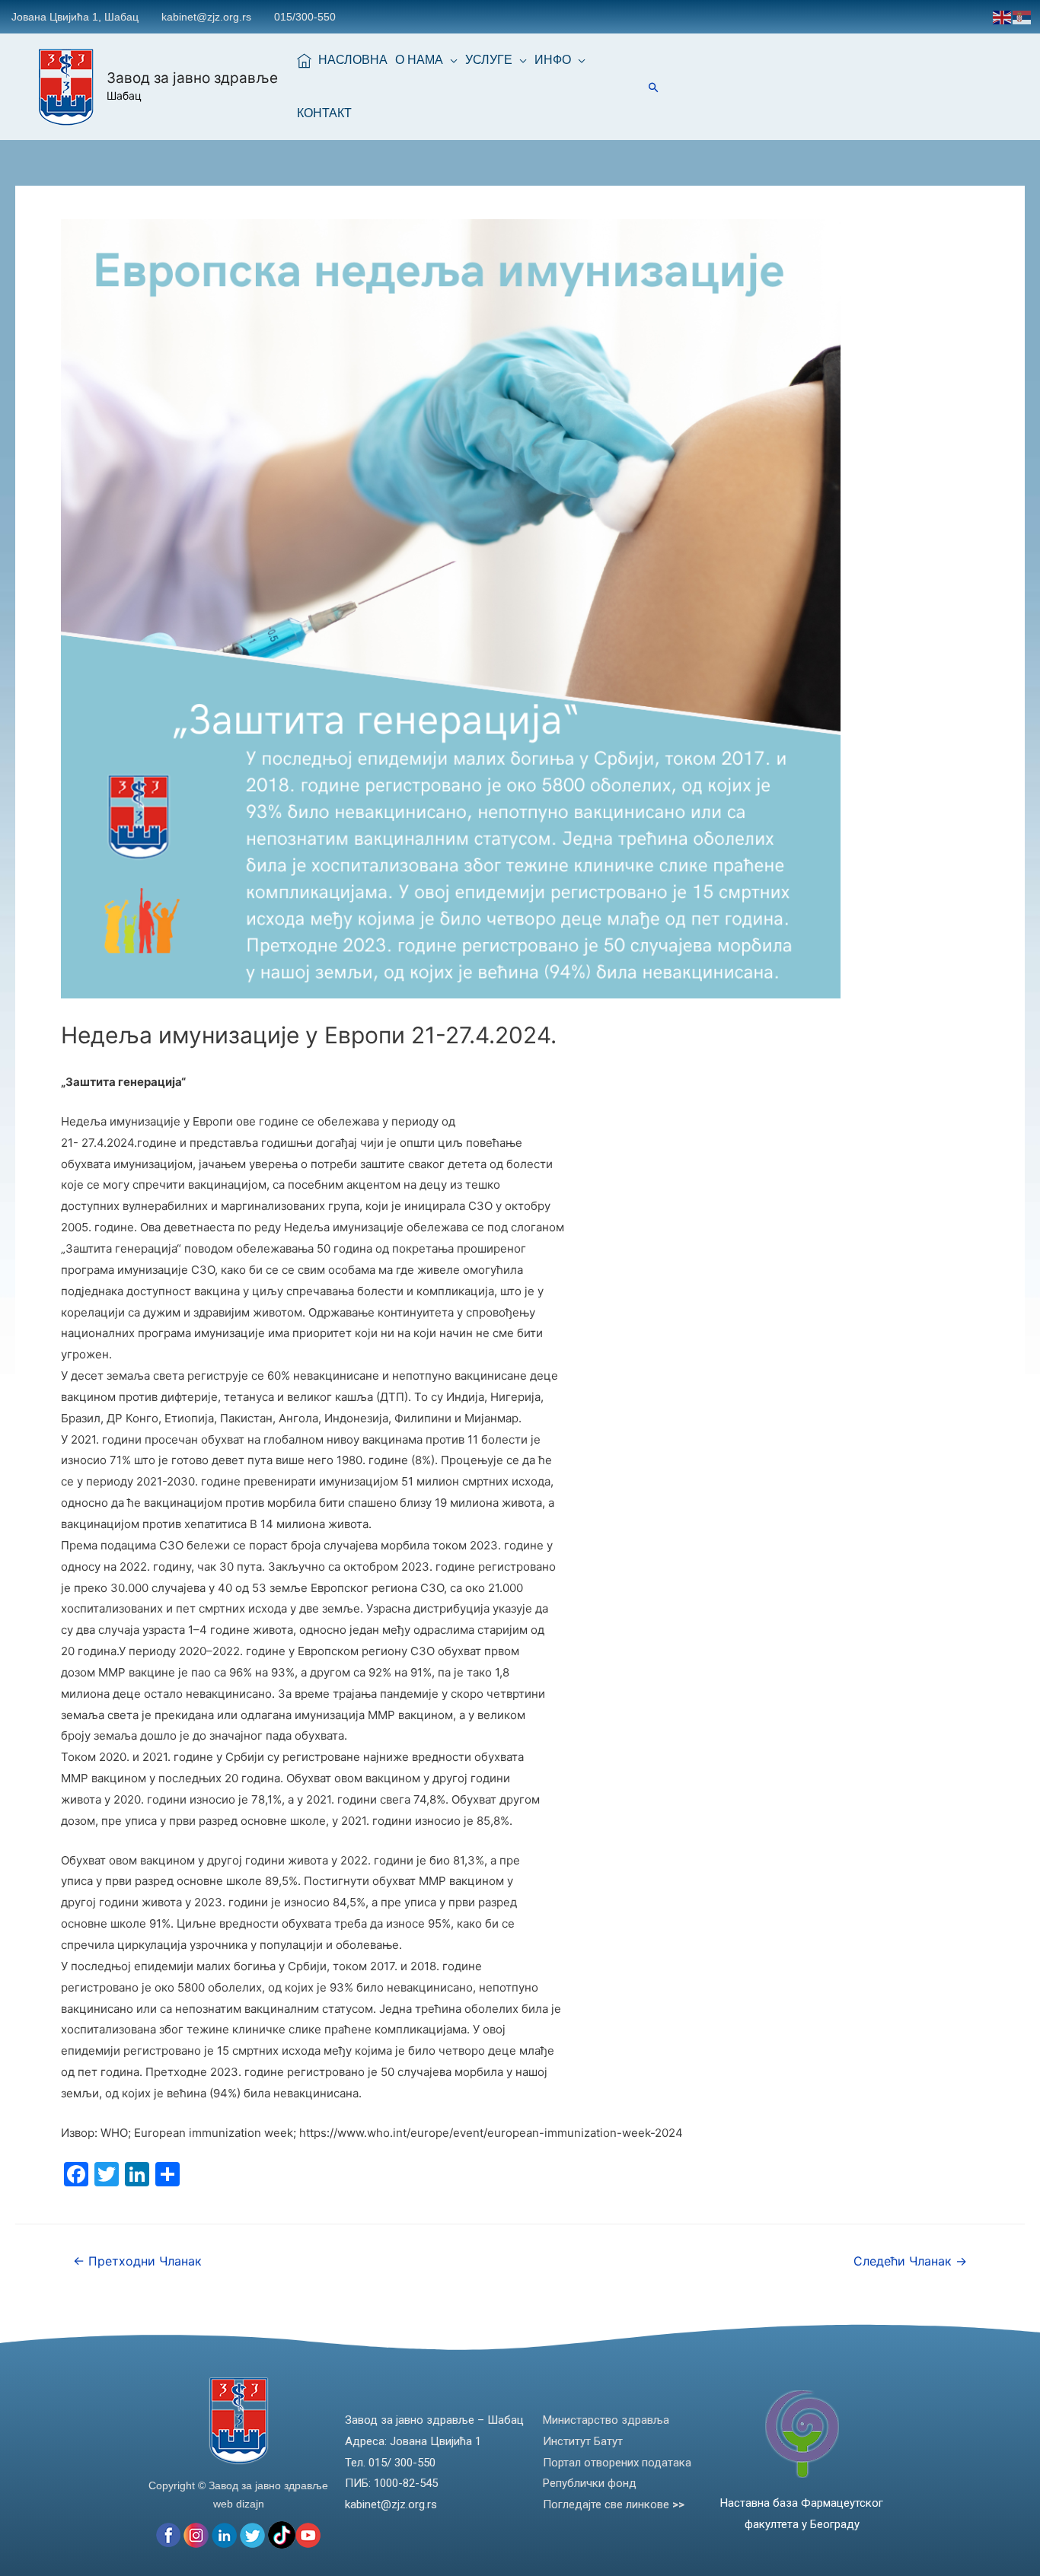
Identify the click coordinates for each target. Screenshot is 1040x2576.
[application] (450, 60)
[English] (1003, 16)
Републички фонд (590, 2483)
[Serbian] (1022, 16)
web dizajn (239, 2504)
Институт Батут (583, 2441)
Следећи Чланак (910, 2261)
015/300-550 (305, 17)
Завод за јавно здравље (192, 78)
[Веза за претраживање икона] (654, 87)
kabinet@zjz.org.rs (206, 17)
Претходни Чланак (137, 2261)
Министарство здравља (606, 2420)
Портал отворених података (617, 2463)
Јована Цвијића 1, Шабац (75, 17)
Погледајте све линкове (614, 2504)
